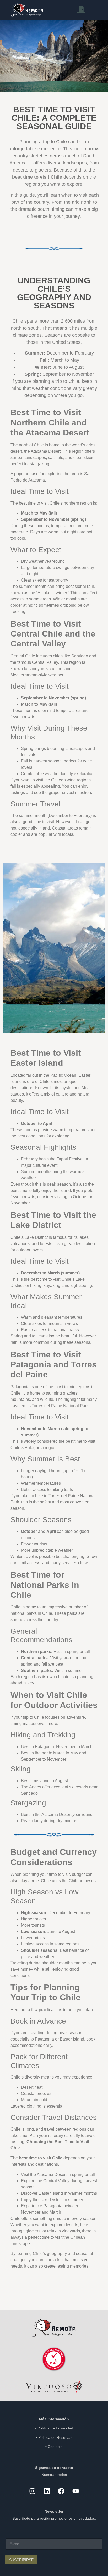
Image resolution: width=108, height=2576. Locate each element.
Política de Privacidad (55, 2428)
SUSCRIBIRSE (21, 2560)
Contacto (55, 2447)
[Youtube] (76, 2491)
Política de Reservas (55, 2437)
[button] (81, 10)
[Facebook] (61, 2491)
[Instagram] (33, 2491)
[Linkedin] (47, 2491)
